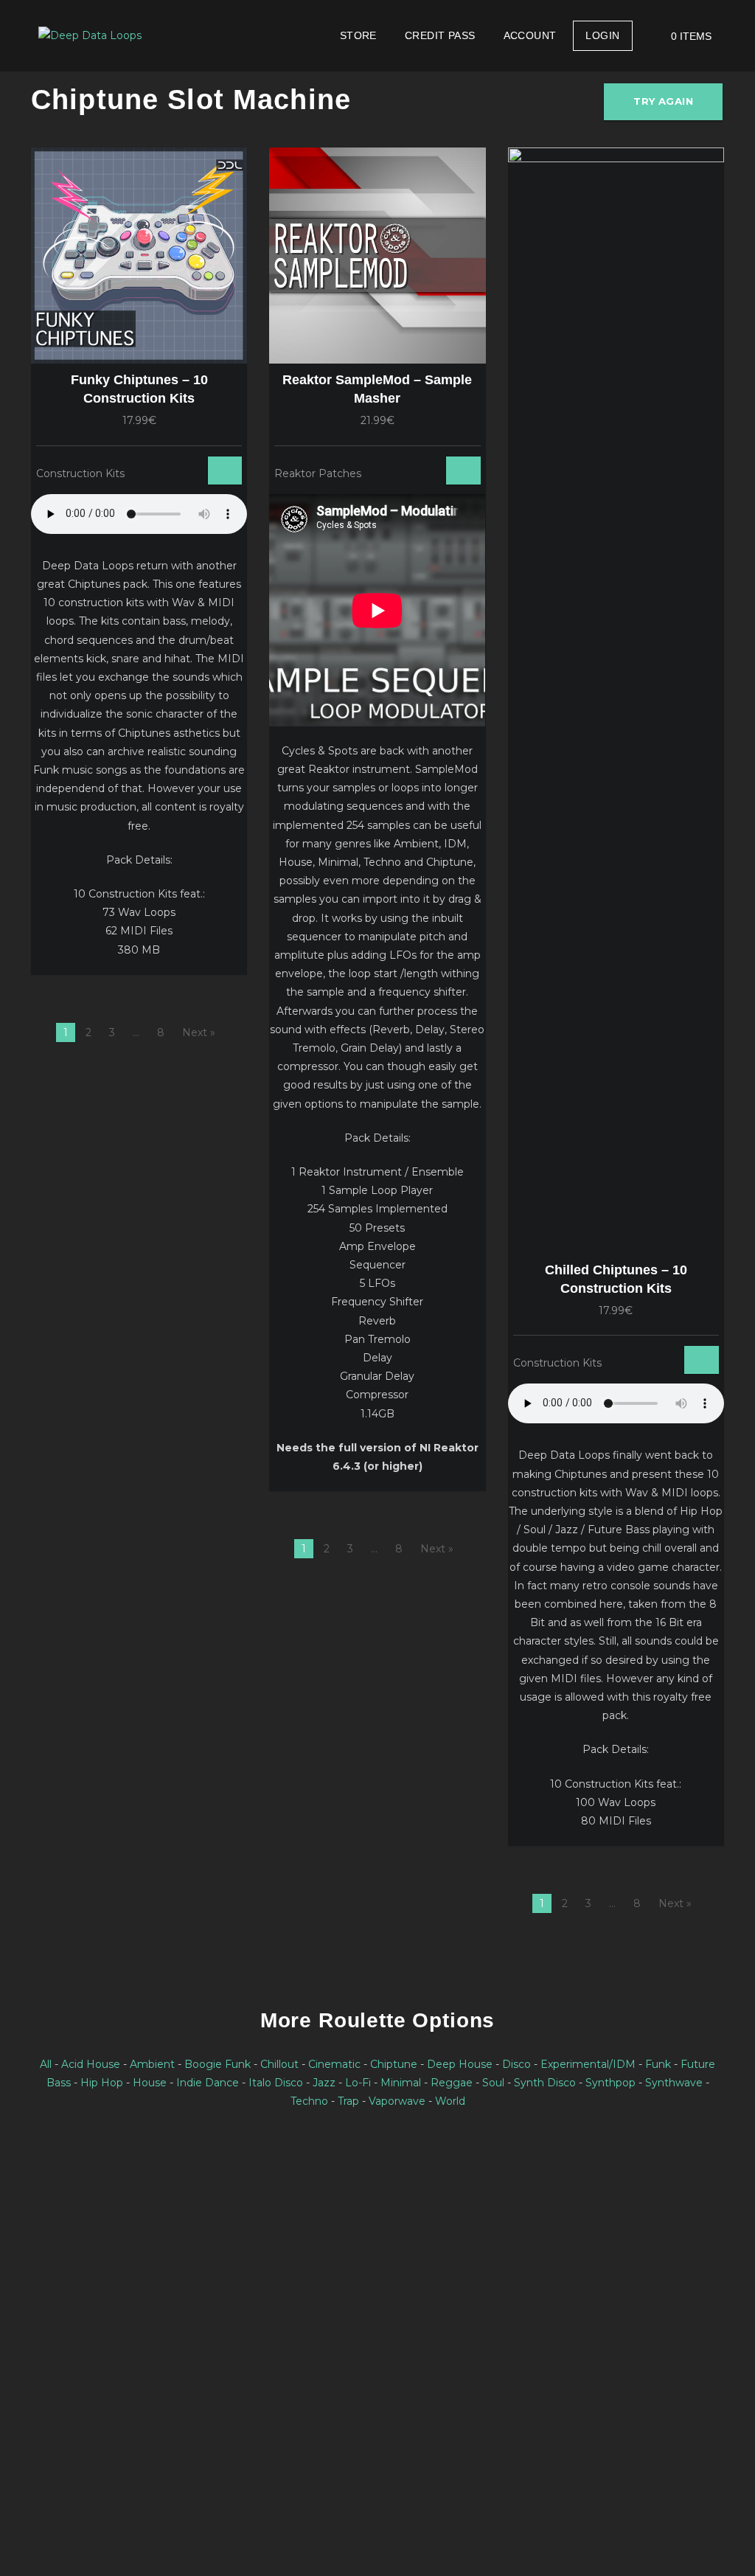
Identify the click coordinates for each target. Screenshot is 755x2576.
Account (530, 35)
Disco (516, 2064)
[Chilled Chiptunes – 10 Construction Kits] (616, 701)
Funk (658, 2064)
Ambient (152, 2064)
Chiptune (394, 2064)
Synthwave (674, 2083)
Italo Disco (276, 2083)
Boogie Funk (218, 2064)
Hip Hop (102, 2083)
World (450, 2101)
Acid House (91, 2064)
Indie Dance (208, 2083)
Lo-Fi (358, 2083)
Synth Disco (545, 2083)
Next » (199, 1032)
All (46, 2064)
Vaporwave (397, 2101)
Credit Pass (440, 35)
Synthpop (610, 2083)
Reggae (452, 2083)
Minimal (401, 2083)
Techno (309, 2101)
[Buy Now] (182, 471)
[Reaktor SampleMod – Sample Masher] (377, 256)
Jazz (324, 2083)
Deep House (460, 2064)
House (150, 2083)
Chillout (279, 2064)
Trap (348, 2101)
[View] (164, 471)
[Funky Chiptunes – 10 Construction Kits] (139, 256)
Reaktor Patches (318, 473)
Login (602, 35)
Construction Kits (80, 473)
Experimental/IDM (588, 2064)
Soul (493, 2083)
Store (358, 35)
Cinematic (334, 2064)
